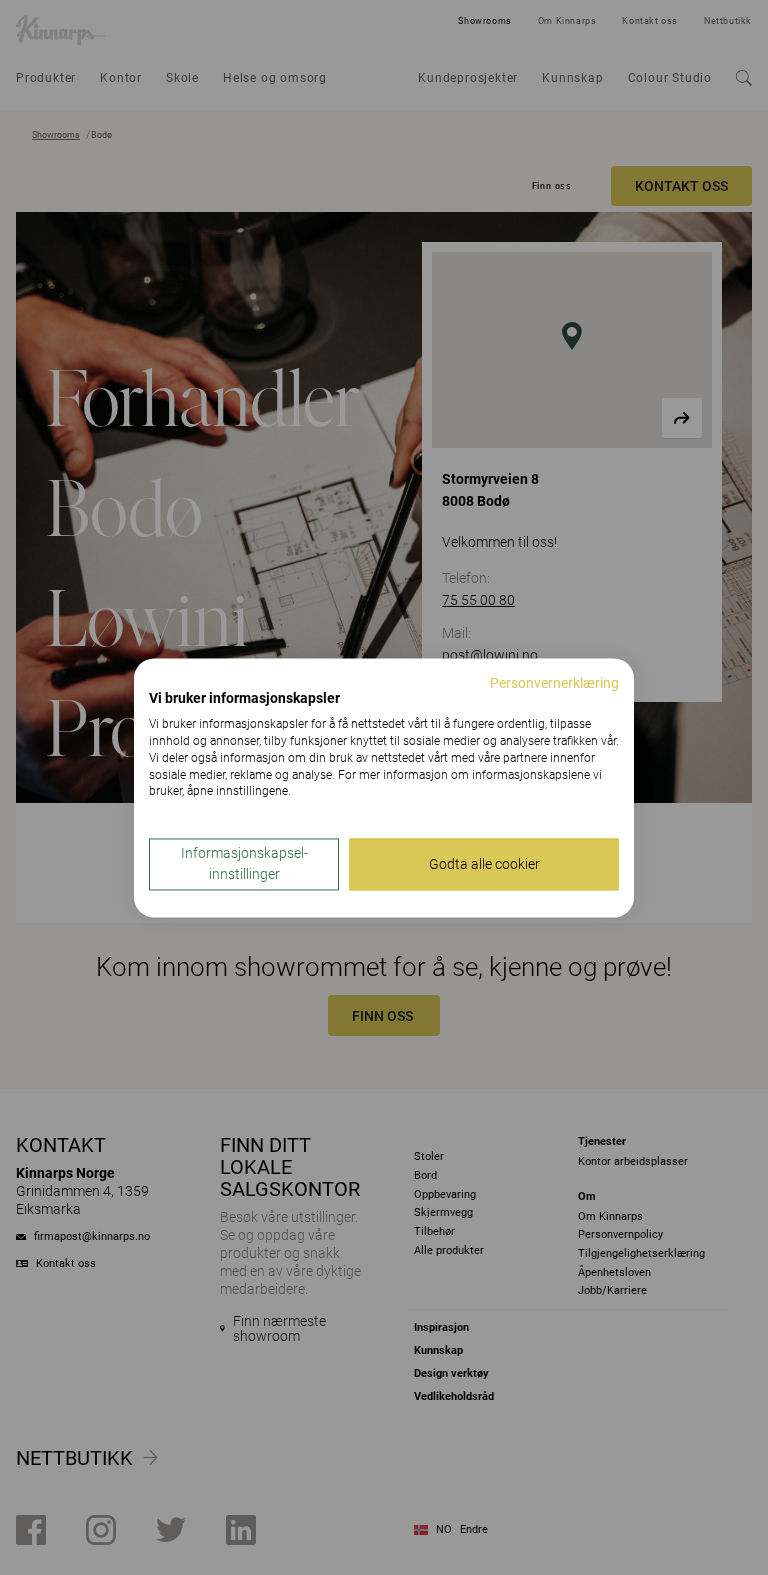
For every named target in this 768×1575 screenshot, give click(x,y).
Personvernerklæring (554, 683)
